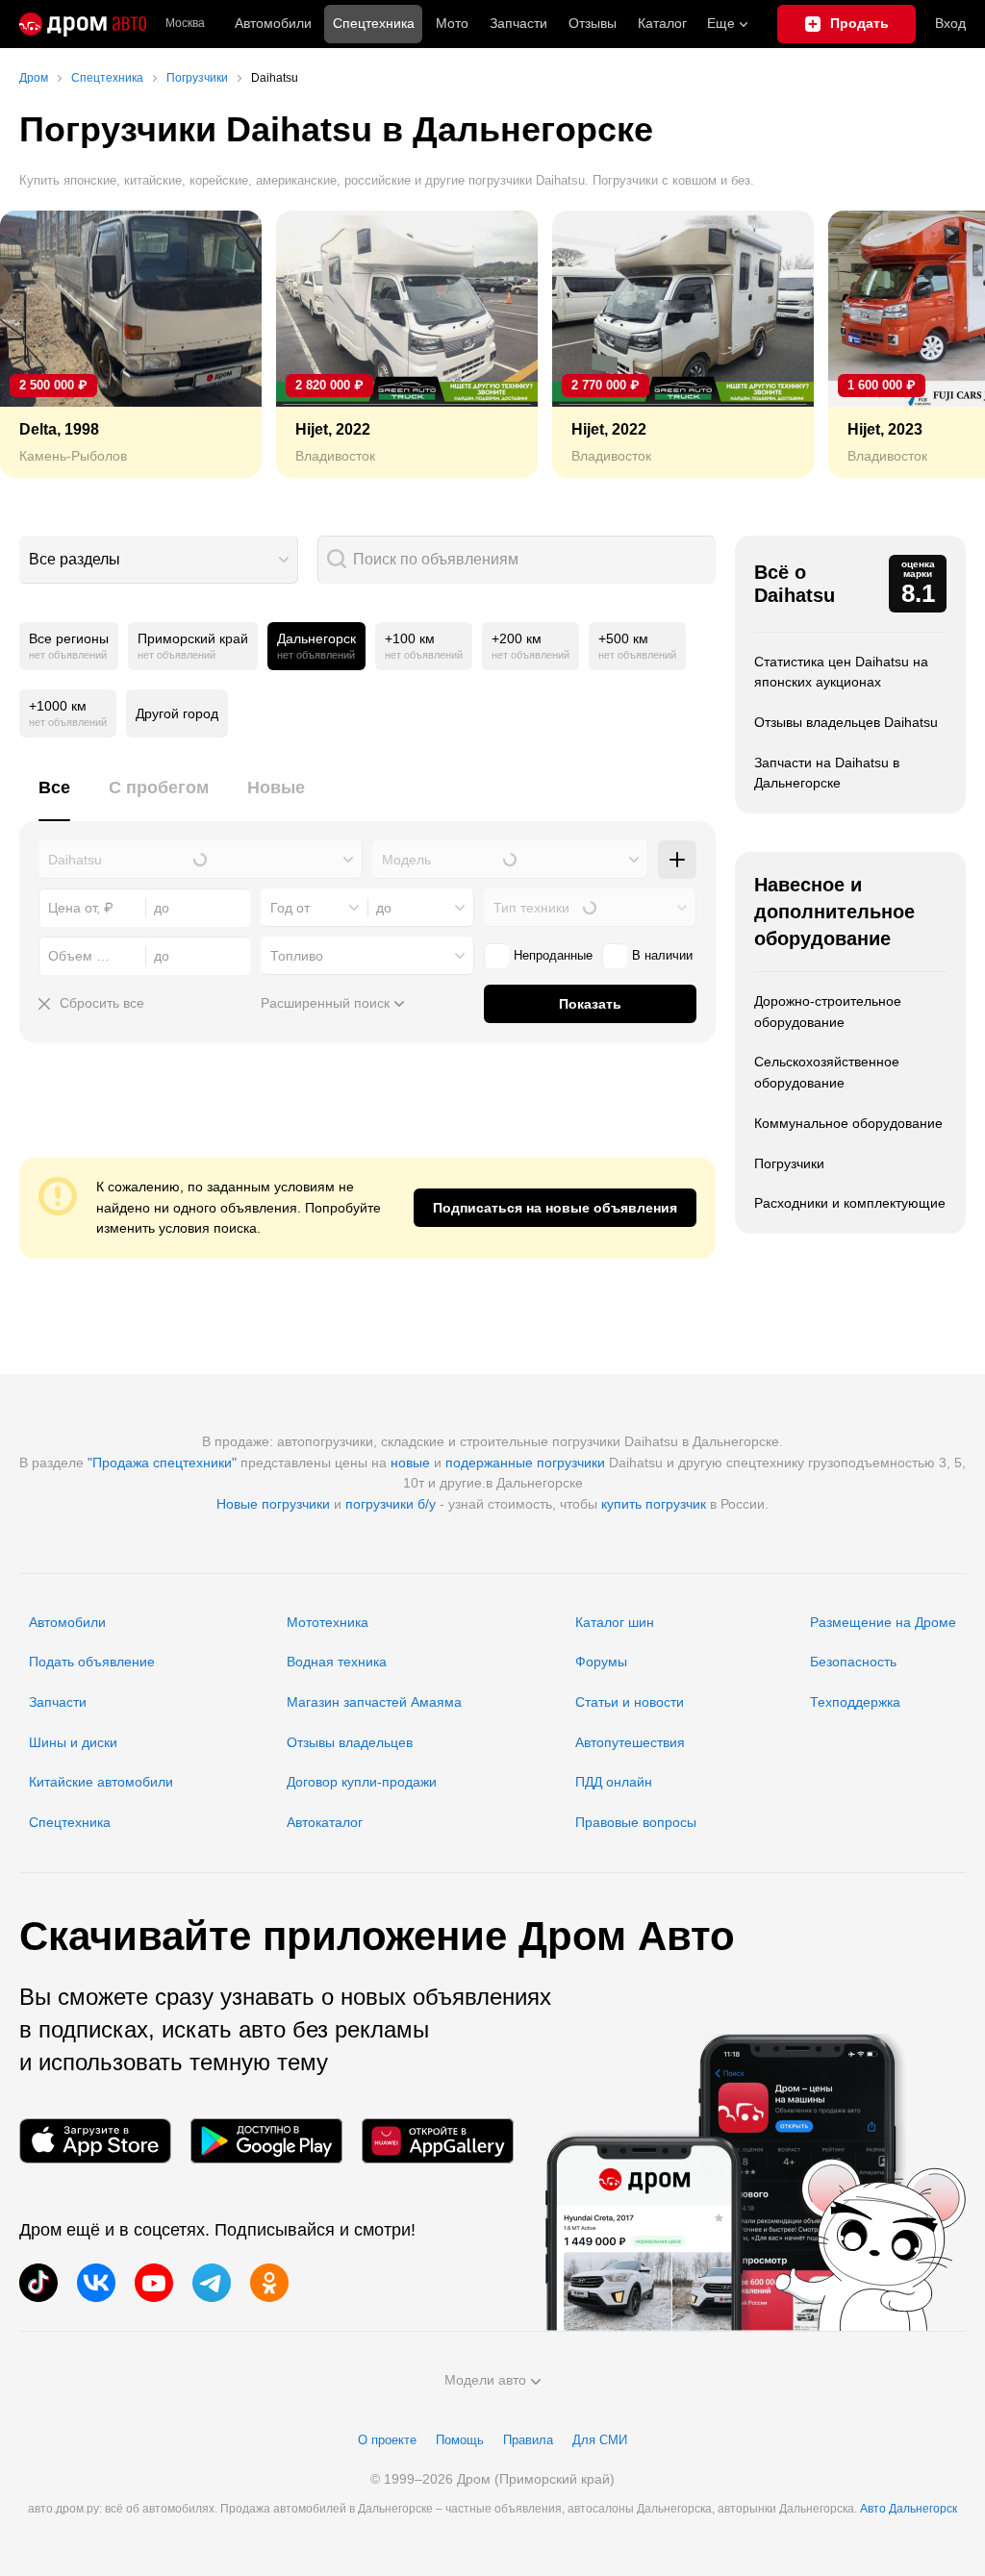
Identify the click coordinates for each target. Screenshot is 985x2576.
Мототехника (328, 1622)
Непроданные (553, 955)
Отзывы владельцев (350, 1742)
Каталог (662, 23)
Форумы (601, 1662)
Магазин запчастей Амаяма (374, 1702)
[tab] (54, 799)
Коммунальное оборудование (848, 1123)
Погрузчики (789, 1163)
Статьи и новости (630, 1702)
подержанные (489, 1463)
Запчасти (518, 23)
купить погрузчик (654, 1504)
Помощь (460, 2440)
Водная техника (337, 1662)
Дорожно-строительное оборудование (828, 1012)
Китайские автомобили (101, 1782)
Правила (528, 2440)
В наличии (662, 955)
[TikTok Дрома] (38, 2283)
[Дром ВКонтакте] (96, 2283)
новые (410, 1463)
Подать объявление (92, 1662)
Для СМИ (600, 2440)
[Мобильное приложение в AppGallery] (438, 2141)
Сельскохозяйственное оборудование (827, 1072)
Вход (950, 23)
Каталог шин (615, 1622)
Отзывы (593, 23)
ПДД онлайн (614, 1782)
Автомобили (273, 23)
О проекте (387, 2440)
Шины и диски (73, 1742)
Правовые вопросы (636, 1822)
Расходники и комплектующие (850, 1203)
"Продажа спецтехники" (162, 1463)
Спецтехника (70, 1822)
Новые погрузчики (273, 1504)
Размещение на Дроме (883, 1622)
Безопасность (853, 1662)
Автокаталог (325, 1822)
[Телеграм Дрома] (212, 2283)
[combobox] (159, 560)
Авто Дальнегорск (909, 2509)
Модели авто (485, 2380)
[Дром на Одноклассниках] (269, 2283)
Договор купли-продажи (362, 1782)
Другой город (177, 713)
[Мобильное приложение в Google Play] (266, 2141)
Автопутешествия (630, 1742)
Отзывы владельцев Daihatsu (846, 722)
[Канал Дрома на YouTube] (154, 2283)
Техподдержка (855, 1702)
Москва (185, 24)
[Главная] (83, 24)
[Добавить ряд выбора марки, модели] (677, 860)
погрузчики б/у (391, 1504)
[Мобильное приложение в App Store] (95, 2141)
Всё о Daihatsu (795, 584)
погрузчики (571, 1463)
